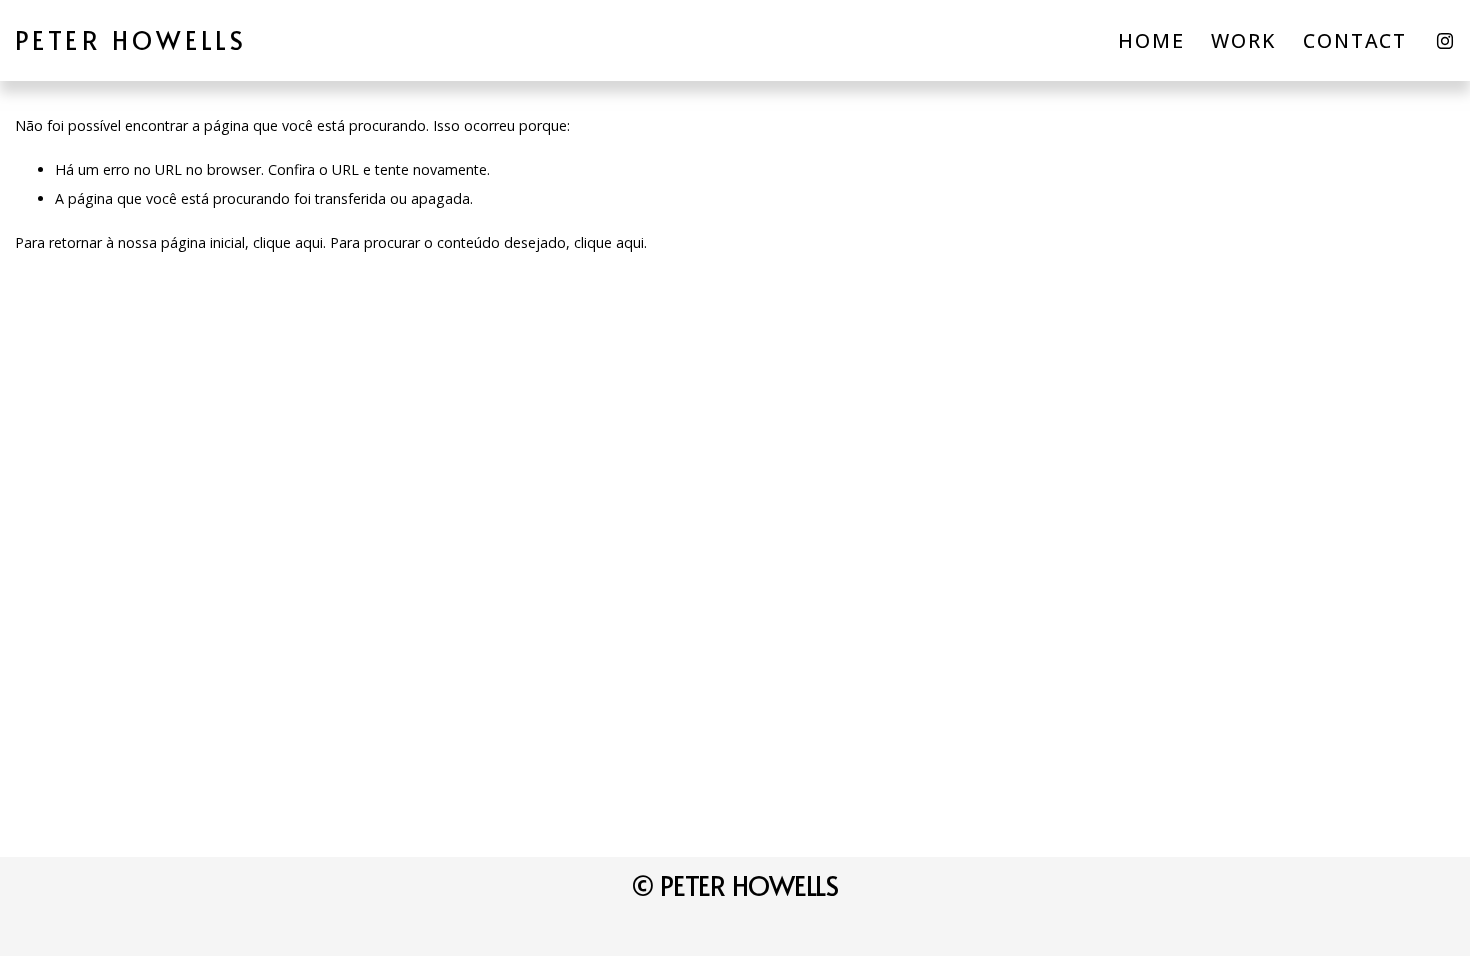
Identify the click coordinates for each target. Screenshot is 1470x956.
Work (1243, 40)
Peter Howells (131, 40)
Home (1151, 40)
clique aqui (288, 242)
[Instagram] (1445, 41)
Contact (1355, 40)
